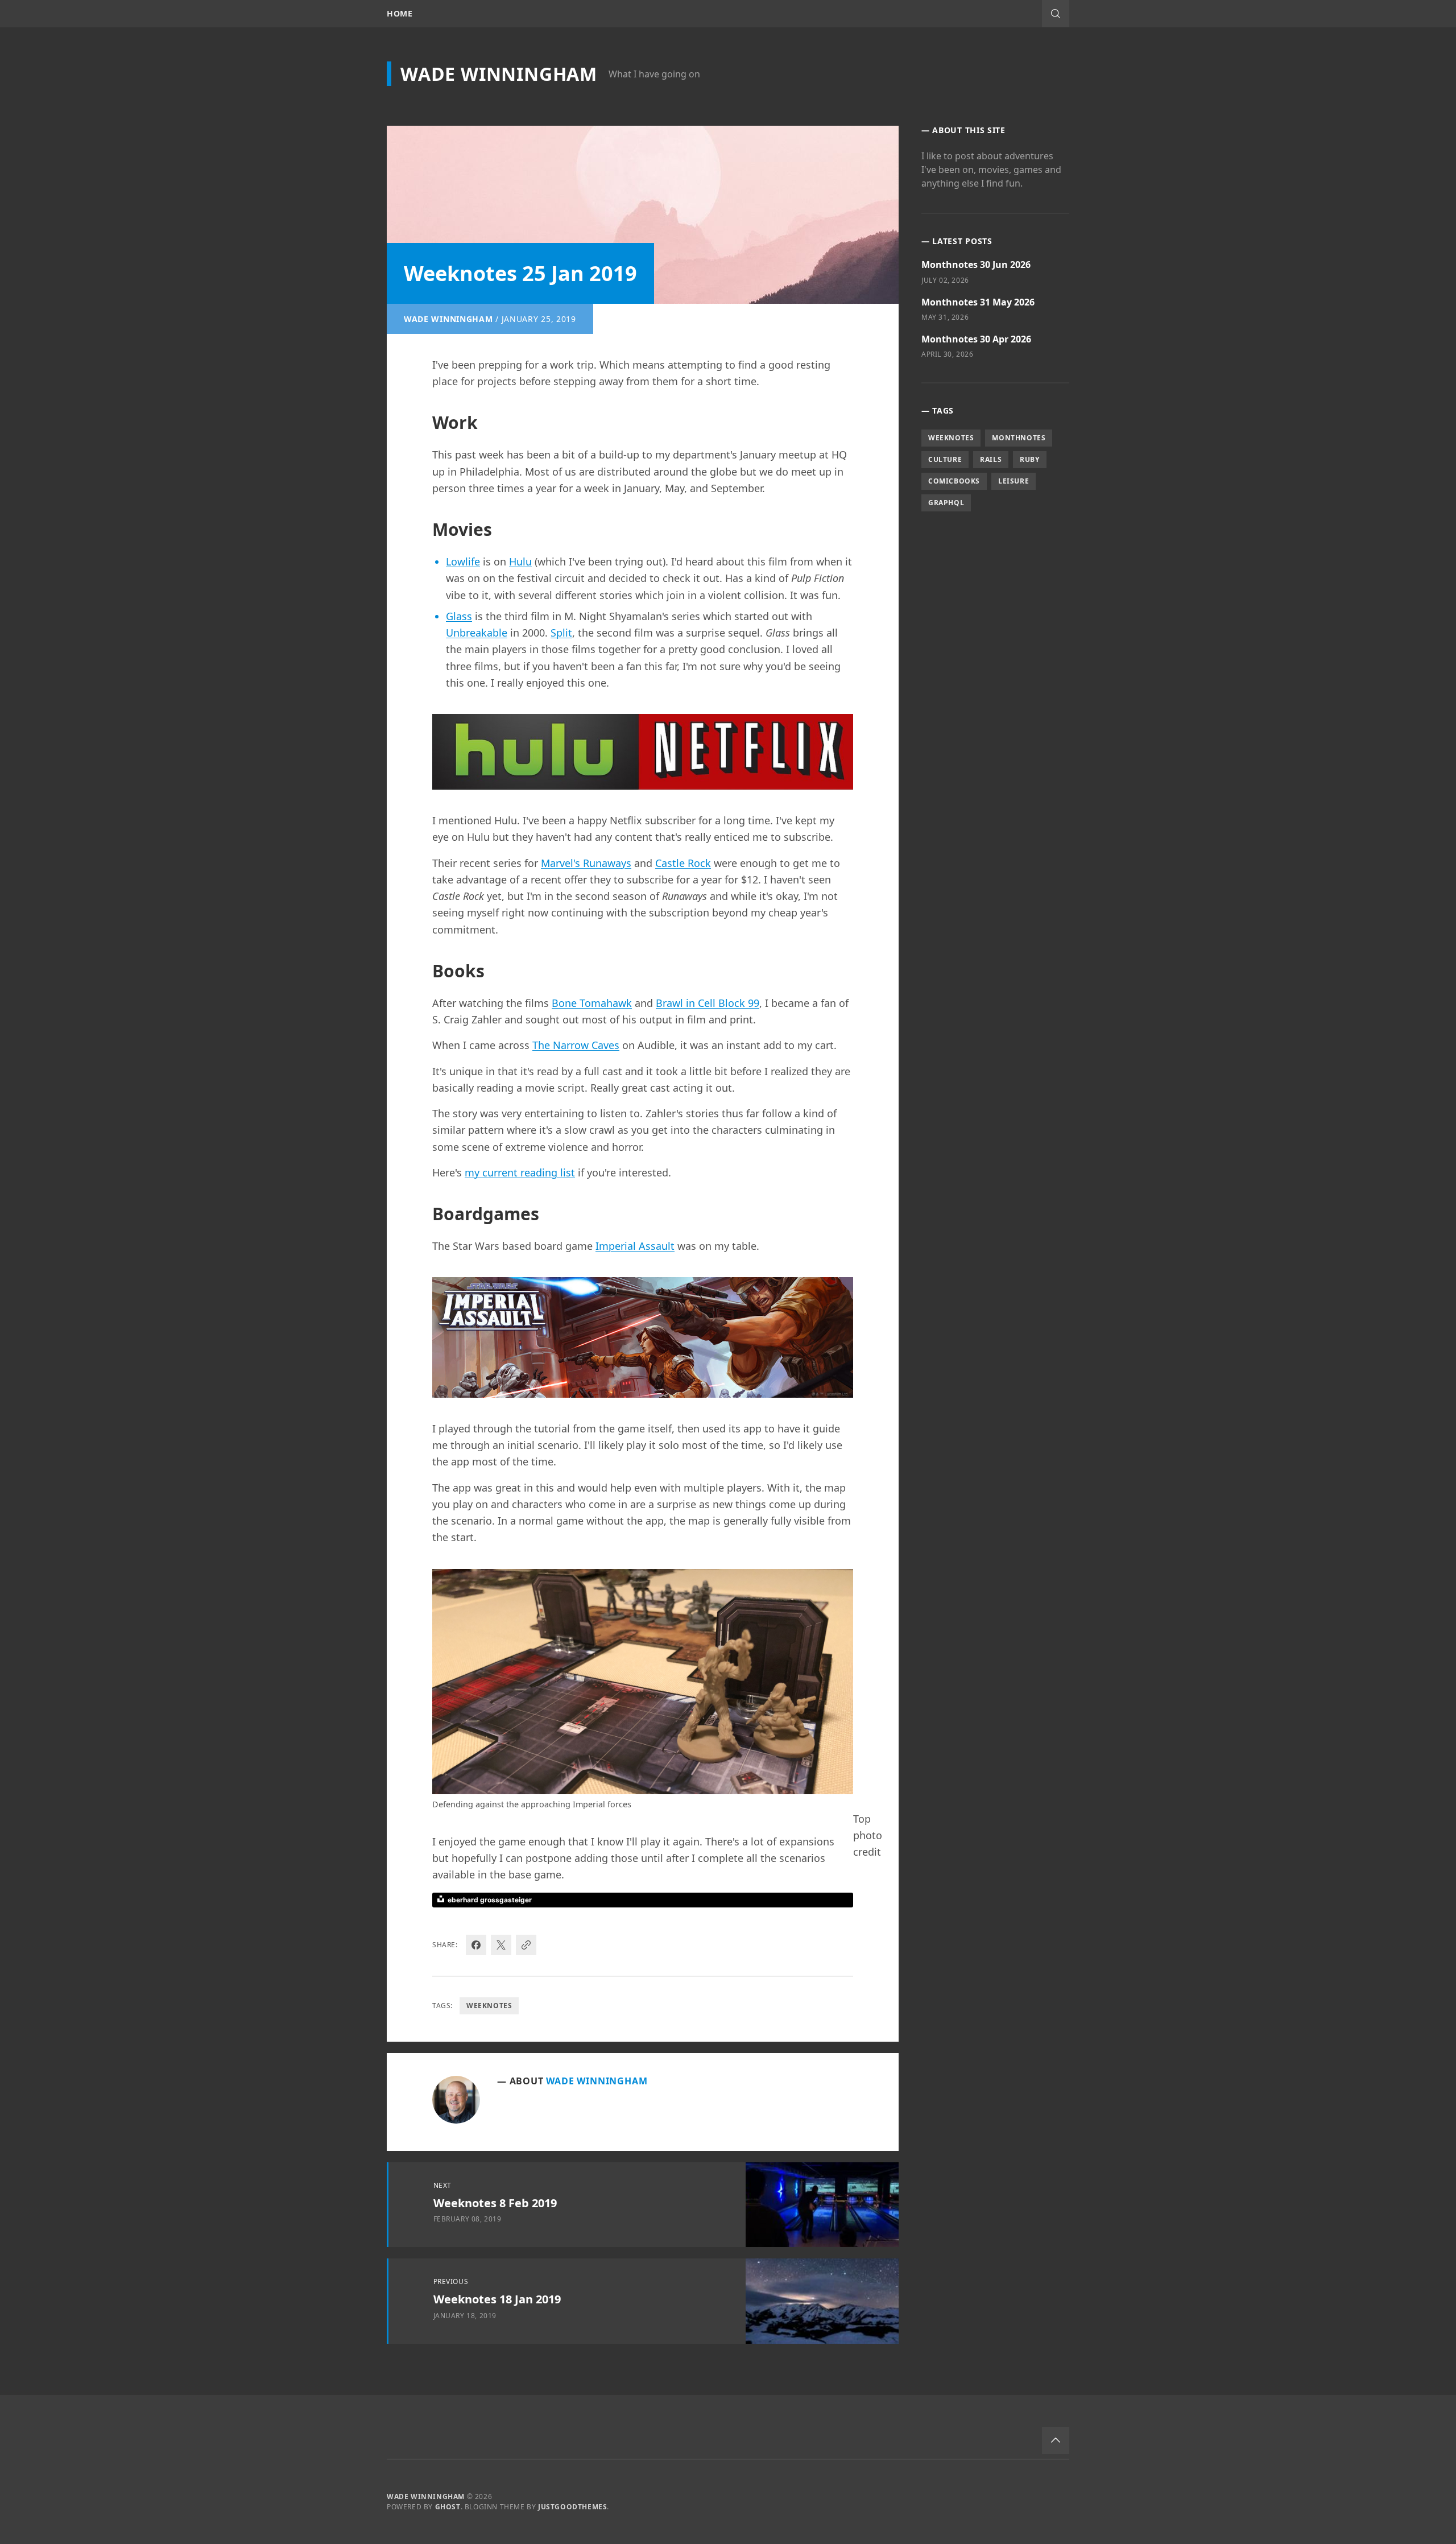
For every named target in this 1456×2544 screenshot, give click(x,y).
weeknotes (489, 2006)
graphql (946, 503)
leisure (1014, 481)
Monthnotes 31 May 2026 (978, 302)
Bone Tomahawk (592, 1003)
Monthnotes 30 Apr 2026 (976, 339)
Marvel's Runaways (586, 863)
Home (400, 14)
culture (945, 459)
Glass (459, 616)
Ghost (448, 2507)
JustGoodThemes (572, 2507)
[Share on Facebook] (476, 1945)
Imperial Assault (635, 1246)
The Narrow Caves (576, 1045)
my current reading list (520, 1172)
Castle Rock (683, 863)
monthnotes (1019, 438)
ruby (1029, 459)
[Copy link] (526, 1945)
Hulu (520, 561)
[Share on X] (501, 1945)
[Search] (1056, 14)
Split (561, 633)
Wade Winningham (499, 74)
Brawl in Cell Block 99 (708, 1003)
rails (991, 459)
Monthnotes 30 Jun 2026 (976, 265)
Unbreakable (477, 633)
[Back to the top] (1056, 2440)
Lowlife (463, 561)
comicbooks (954, 481)
